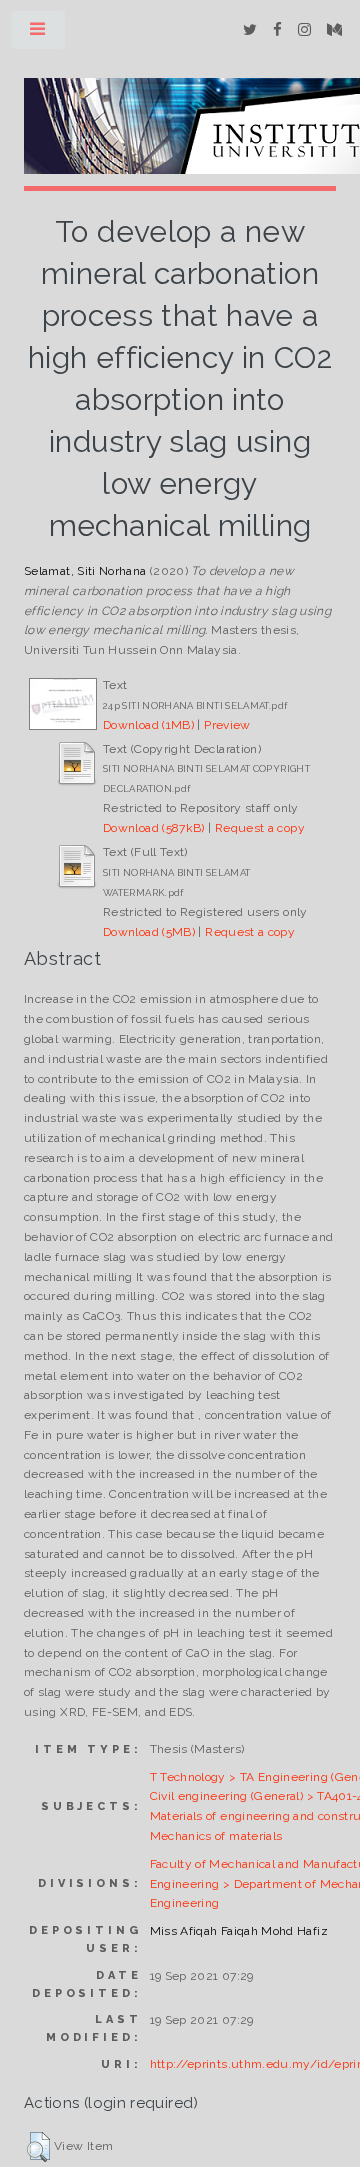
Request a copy (260, 828)
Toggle (39, 34)
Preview (227, 725)
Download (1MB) (148, 725)
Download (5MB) (149, 932)
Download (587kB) (154, 828)
